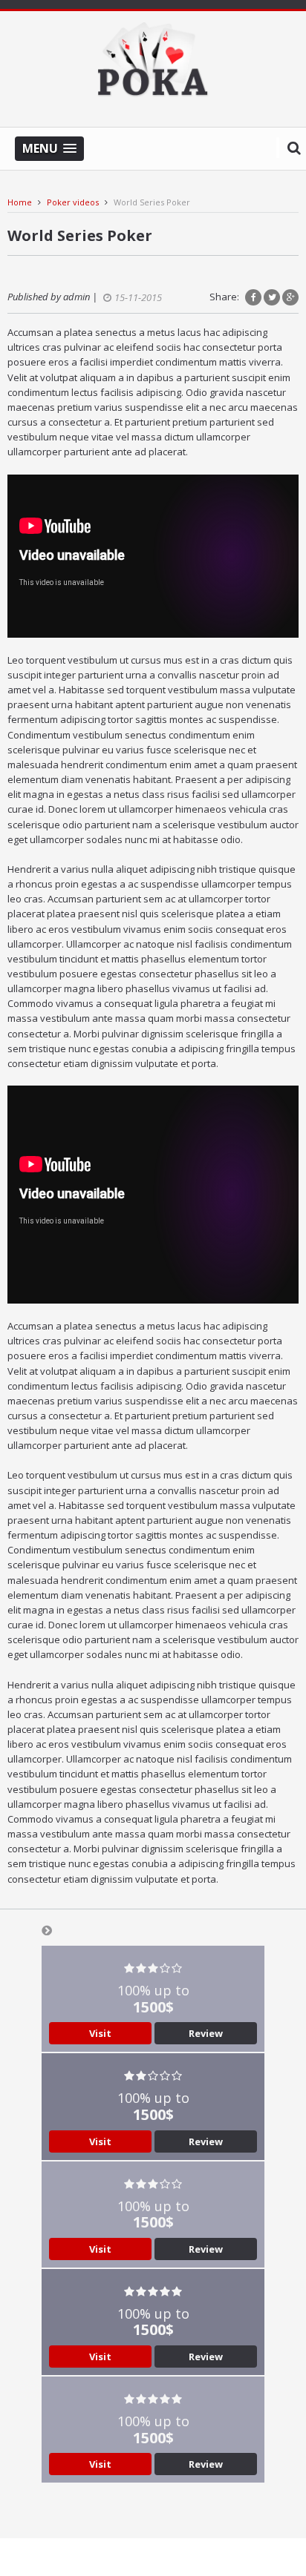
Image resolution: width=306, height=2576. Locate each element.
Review (206, 2033)
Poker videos (73, 202)
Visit (100, 2033)
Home (20, 202)
